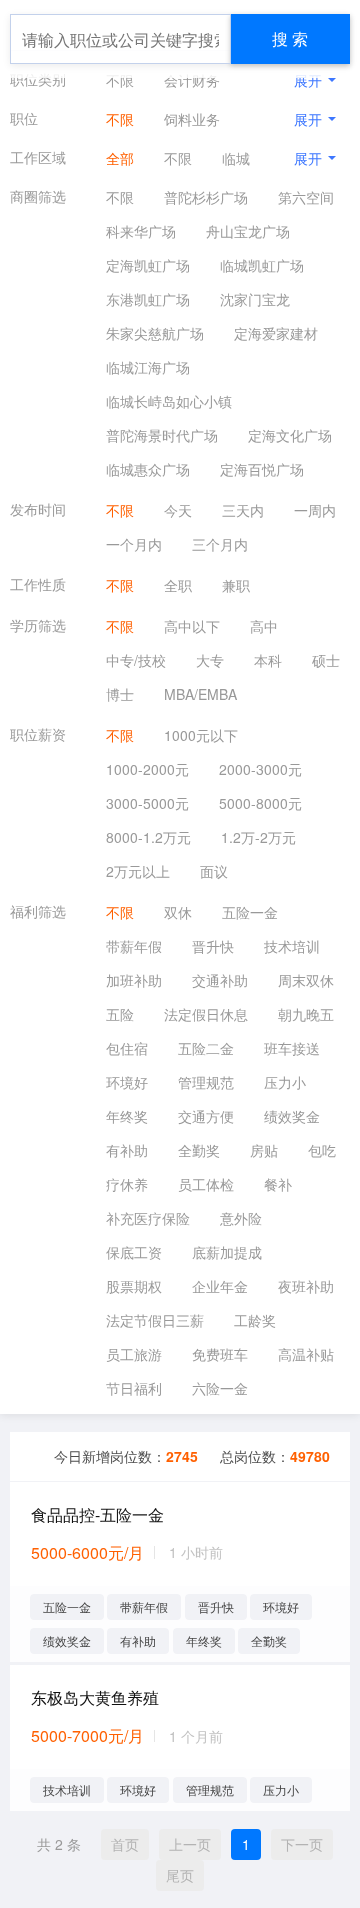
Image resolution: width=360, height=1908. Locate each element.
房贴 (264, 1150)
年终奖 (127, 1116)
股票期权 (134, 1286)
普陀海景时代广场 (162, 435)
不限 (120, 80)
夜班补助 (306, 1286)
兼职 (236, 585)
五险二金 (206, 1048)
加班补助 (134, 980)
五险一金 (250, 912)
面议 (214, 871)
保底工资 (134, 1252)
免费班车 (220, 1354)
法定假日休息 (206, 1014)
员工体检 (206, 1184)
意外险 (241, 1218)
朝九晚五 (306, 1014)
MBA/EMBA (200, 694)
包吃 (322, 1150)
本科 (268, 660)
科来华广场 (141, 231)
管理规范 (206, 1082)
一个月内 (134, 544)
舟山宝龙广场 (248, 231)
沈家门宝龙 (255, 299)
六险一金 (220, 1388)
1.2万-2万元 (258, 837)
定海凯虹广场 (148, 265)
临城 (236, 158)
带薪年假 (134, 946)
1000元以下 (201, 735)
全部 (120, 158)
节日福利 (134, 1388)
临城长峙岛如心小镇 (169, 401)
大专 (210, 660)
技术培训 (292, 946)
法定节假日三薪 (155, 1320)
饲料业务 (192, 119)
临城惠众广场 (148, 469)
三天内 (243, 510)
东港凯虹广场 (148, 299)
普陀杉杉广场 (206, 197)
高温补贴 (306, 1354)
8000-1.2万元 (148, 837)
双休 (178, 912)
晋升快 (213, 946)
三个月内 (220, 544)
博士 (120, 694)
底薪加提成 (227, 1252)
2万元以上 (138, 871)
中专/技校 (136, 660)
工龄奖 (255, 1320)
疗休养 (127, 1184)
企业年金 (220, 1286)
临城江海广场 (148, 367)
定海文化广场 (290, 435)
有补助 (127, 1150)
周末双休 (306, 980)
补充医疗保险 (148, 1218)
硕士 (326, 660)
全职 (178, 585)
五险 (120, 1014)
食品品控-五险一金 (97, 1514)
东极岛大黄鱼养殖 (95, 1697)
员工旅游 (134, 1354)
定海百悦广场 (262, 469)
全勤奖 (199, 1150)
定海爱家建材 (276, 333)
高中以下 (192, 626)
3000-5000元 (147, 803)
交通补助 (220, 980)
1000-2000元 (147, 769)
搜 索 (290, 38)
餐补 (278, 1184)
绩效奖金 (292, 1116)
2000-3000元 (260, 769)
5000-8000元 (260, 803)
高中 (264, 626)
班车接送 (292, 1048)
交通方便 (206, 1116)
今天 (178, 510)
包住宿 (127, 1048)
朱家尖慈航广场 (155, 333)
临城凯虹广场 (262, 265)
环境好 (127, 1082)
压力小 (285, 1082)
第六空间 (306, 197)
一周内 (315, 510)
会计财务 (192, 80)
